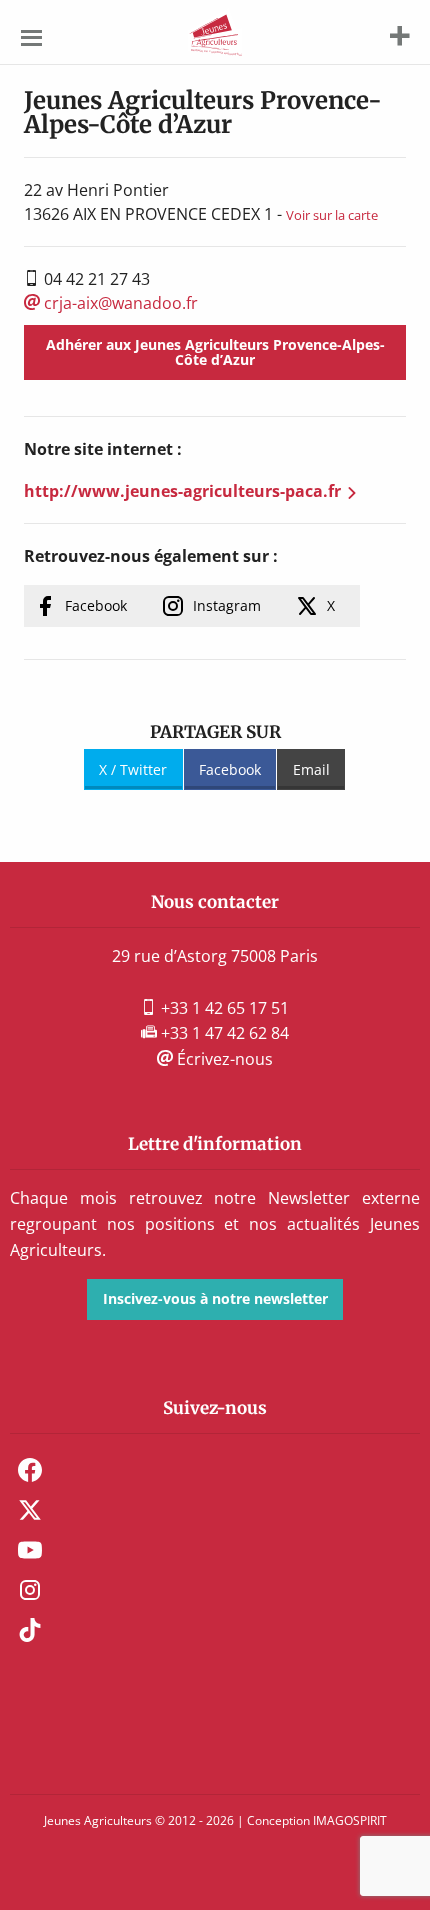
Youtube (30, 1550)
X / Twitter (133, 769)
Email (311, 769)
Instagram (227, 605)
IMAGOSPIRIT (350, 1820)
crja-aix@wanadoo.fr (119, 303)
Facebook (96, 605)
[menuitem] (215, 1470)
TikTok (30, 1630)
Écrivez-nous (223, 1059)
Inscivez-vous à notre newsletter (215, 1298)
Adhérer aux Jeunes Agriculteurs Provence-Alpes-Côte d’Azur (215, 351)
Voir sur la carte (332, 215)
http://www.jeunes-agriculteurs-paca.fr (182, 491)
